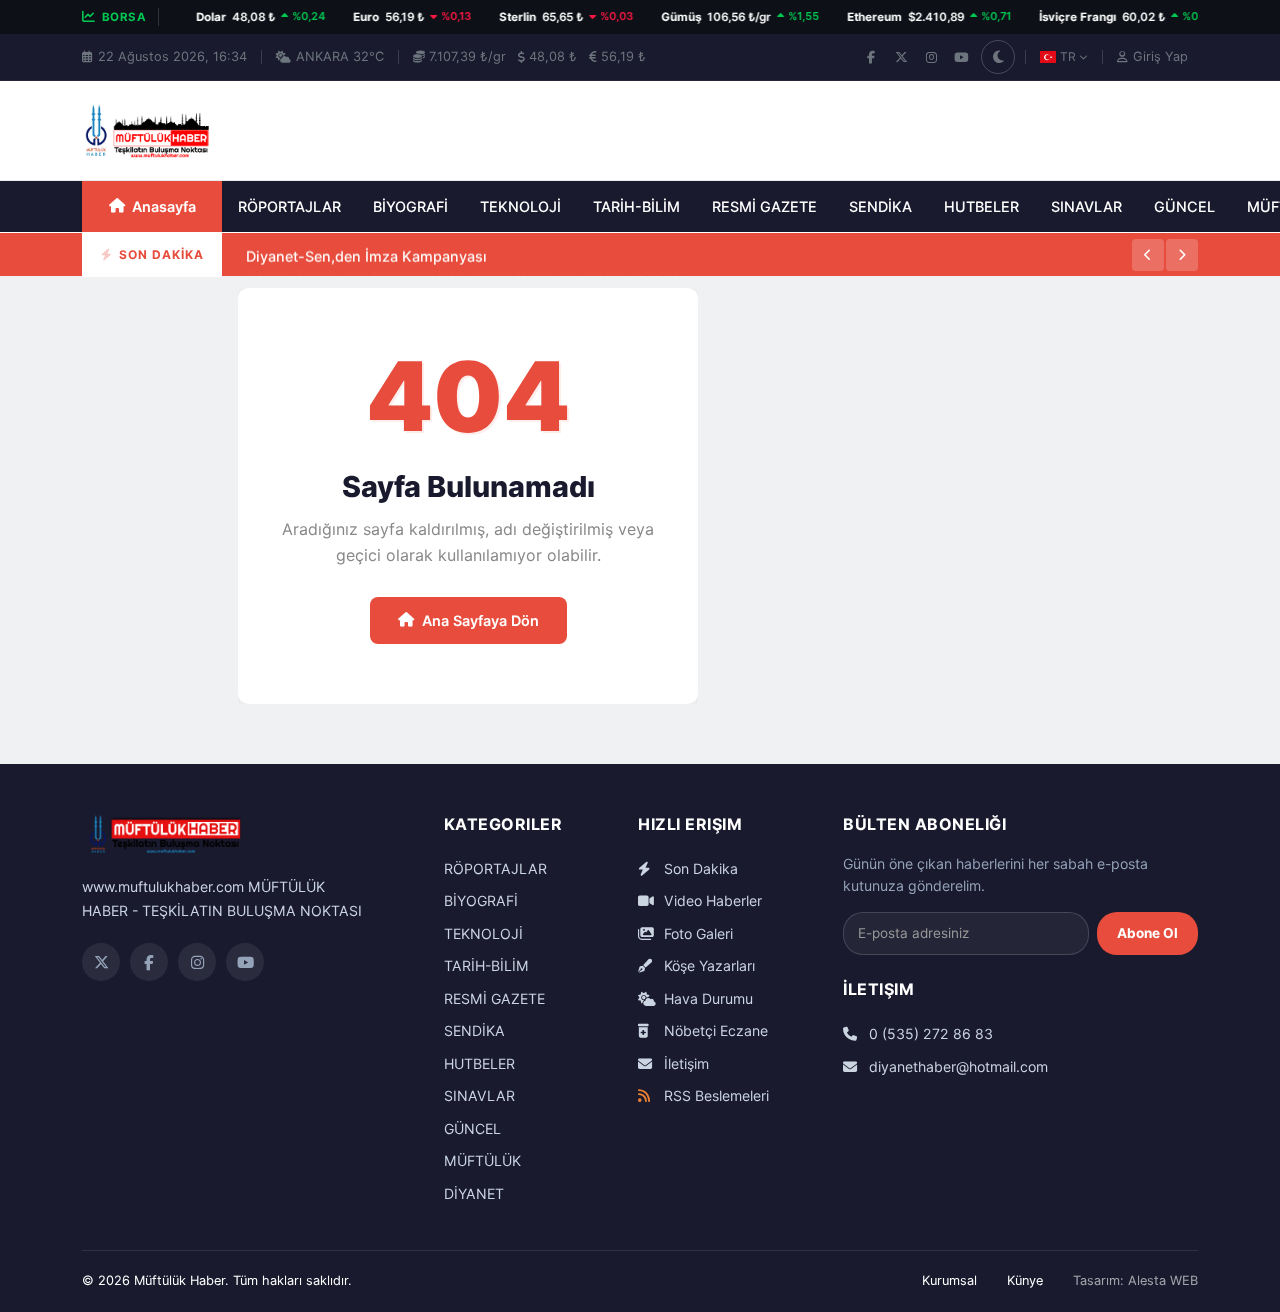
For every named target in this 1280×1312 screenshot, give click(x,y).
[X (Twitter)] (901, 57)
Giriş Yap (1160, 56)
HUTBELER (981, 206)
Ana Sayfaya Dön (480, 620)
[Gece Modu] (998, 57)
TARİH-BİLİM (636, 206)
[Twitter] (101, 962)
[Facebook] (871, 57)
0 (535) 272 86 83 (929, 1033)
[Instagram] (931, 57)
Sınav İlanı (281, 275)
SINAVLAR (1086, 206)
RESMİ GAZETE (764, 206)
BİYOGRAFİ (410, 206)
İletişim (684, 1063)
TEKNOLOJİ (520, 206)
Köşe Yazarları (707, 965)
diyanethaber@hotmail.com (956, 1066)
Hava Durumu (706, 998)
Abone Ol (1147, 933)
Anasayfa (164, 206)
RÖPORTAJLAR (289, 206)
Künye (1025, 1280)
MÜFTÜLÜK (482, 1160)
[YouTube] (961, 57)
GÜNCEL (1184, 206)
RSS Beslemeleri (714, 1095)
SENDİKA (880, 206)
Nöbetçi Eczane (714, 1030)
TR (1068, 56)
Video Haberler (711, 900)
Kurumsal (949, 1280)
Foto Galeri (696, 933)
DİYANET (474, 1193)
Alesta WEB (1163, 1280)
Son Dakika (699, 868)
